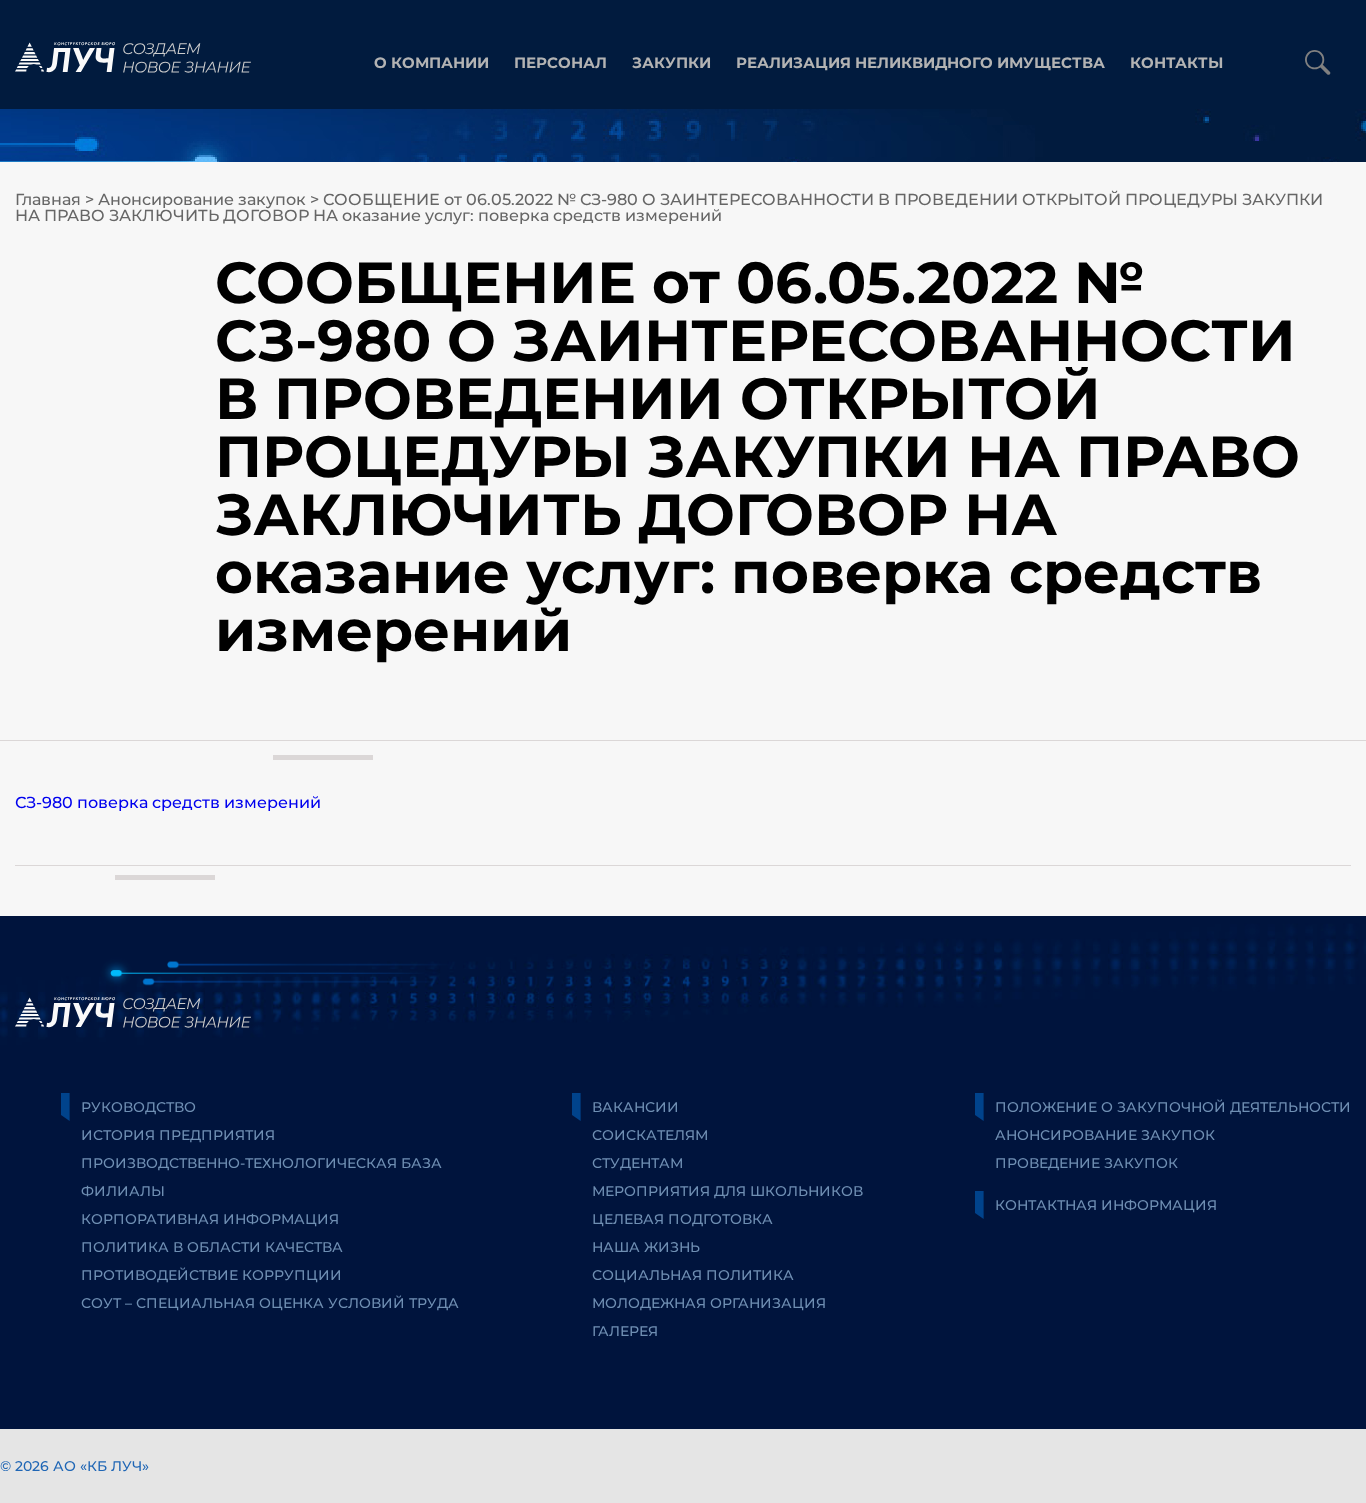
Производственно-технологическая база (261, 1163)
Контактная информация (1106, 1205)
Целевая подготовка (682, 1219)
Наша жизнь (646, 1247)
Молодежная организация (709, 1303)
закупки (671, 62)
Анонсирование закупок (202, 199)
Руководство (138, 1107)
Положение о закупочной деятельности (1173, 1107)
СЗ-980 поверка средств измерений (168, 802)
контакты (1176, 62)
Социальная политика (693, 1275)
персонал (560, 62)
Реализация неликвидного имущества (920, 62)
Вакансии (635, 1107)
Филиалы (123, 1191)
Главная (48, 199)
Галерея (625, 1331)
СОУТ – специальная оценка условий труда (270, 1303)
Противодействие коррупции (211, 1275)
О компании (431, 62)
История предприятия (178, 1135)
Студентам (637, 1163)
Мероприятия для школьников (727, 1191)
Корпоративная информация (210, 1219)
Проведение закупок (1086, 1163)
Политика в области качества (212, 1247)
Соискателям (650, 1135)
